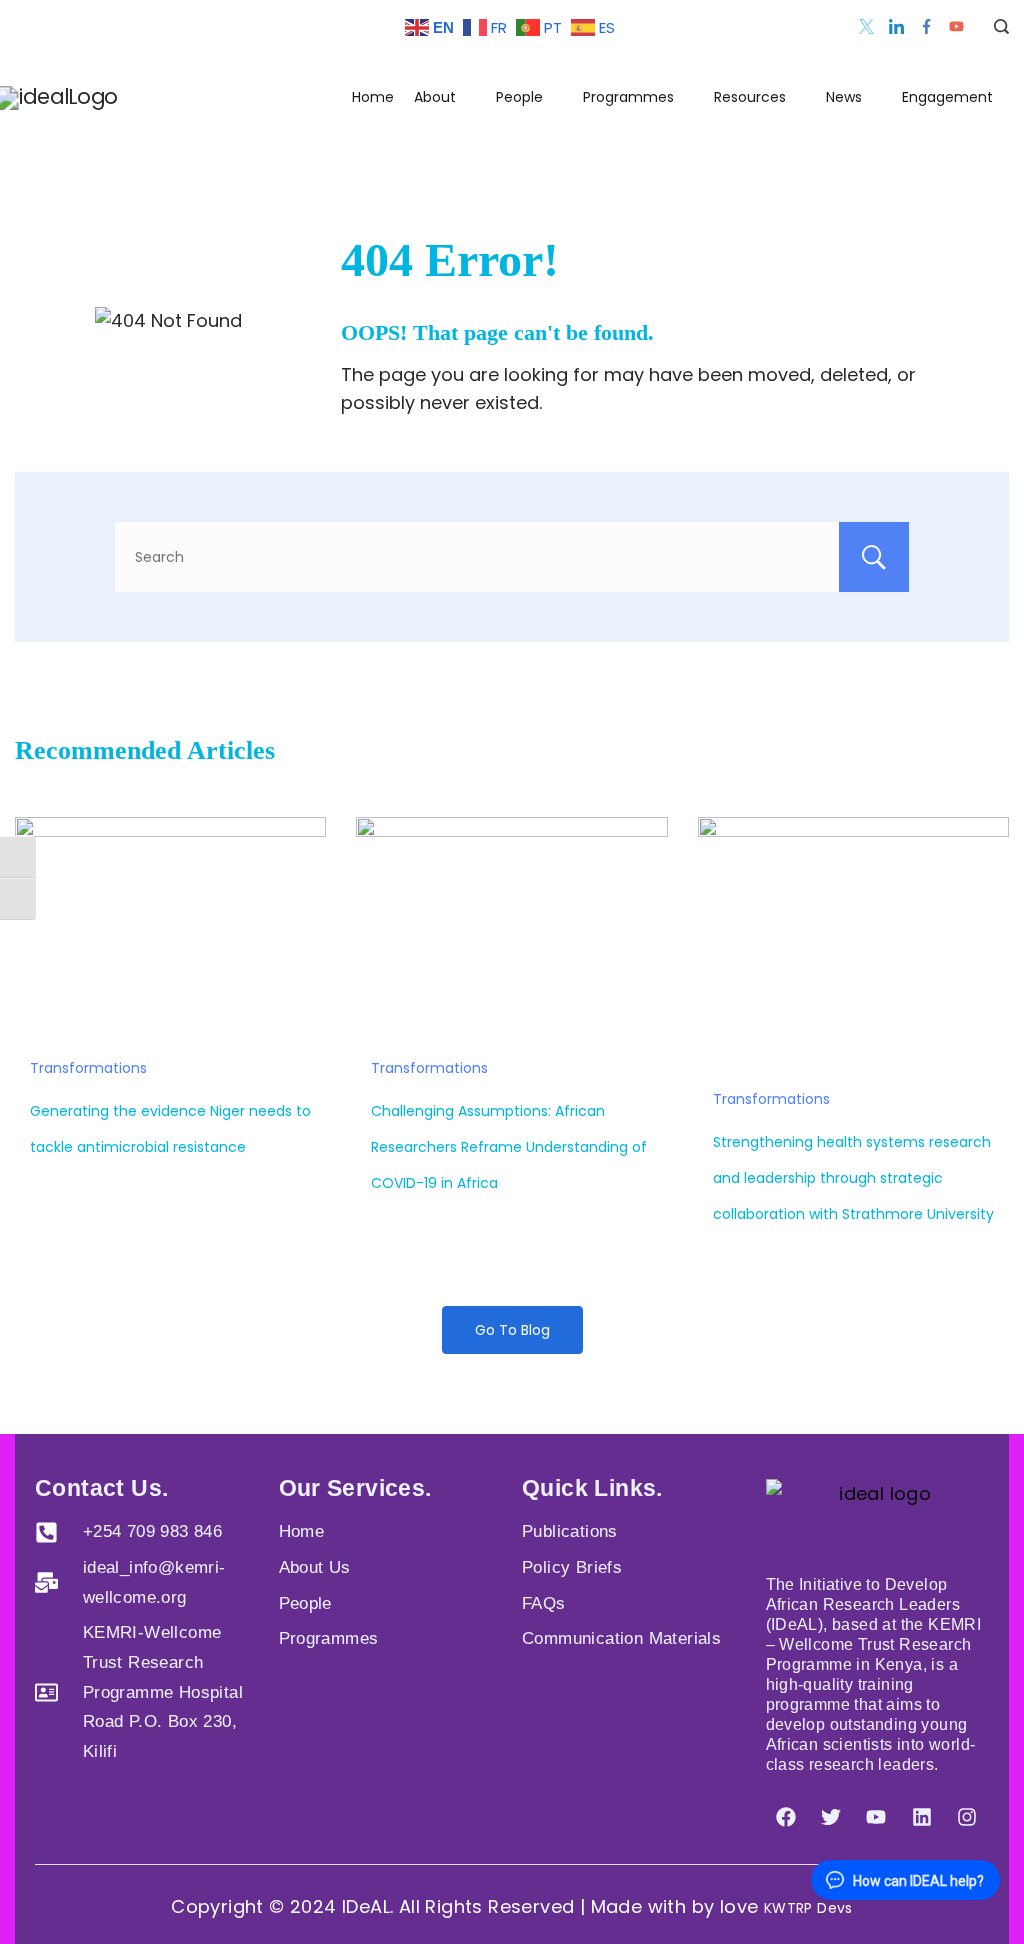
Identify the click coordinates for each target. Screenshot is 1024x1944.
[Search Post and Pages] (994, 26)
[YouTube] (956, 26)
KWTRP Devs (808, 1908)
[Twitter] (866, 26)
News (844, 97)
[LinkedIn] (896, 26)
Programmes (628, 97)
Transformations (88, 1068)
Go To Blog (512, 1330)
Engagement (947, 97)
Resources (750, 97)
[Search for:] (512, 557)
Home (373, 97)
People (519, 97)
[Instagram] (967, 1817)
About (435, 97)
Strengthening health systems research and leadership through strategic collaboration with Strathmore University (853, 1178)
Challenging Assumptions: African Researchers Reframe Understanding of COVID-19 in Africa (509, 1147)
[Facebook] (926, 26)
